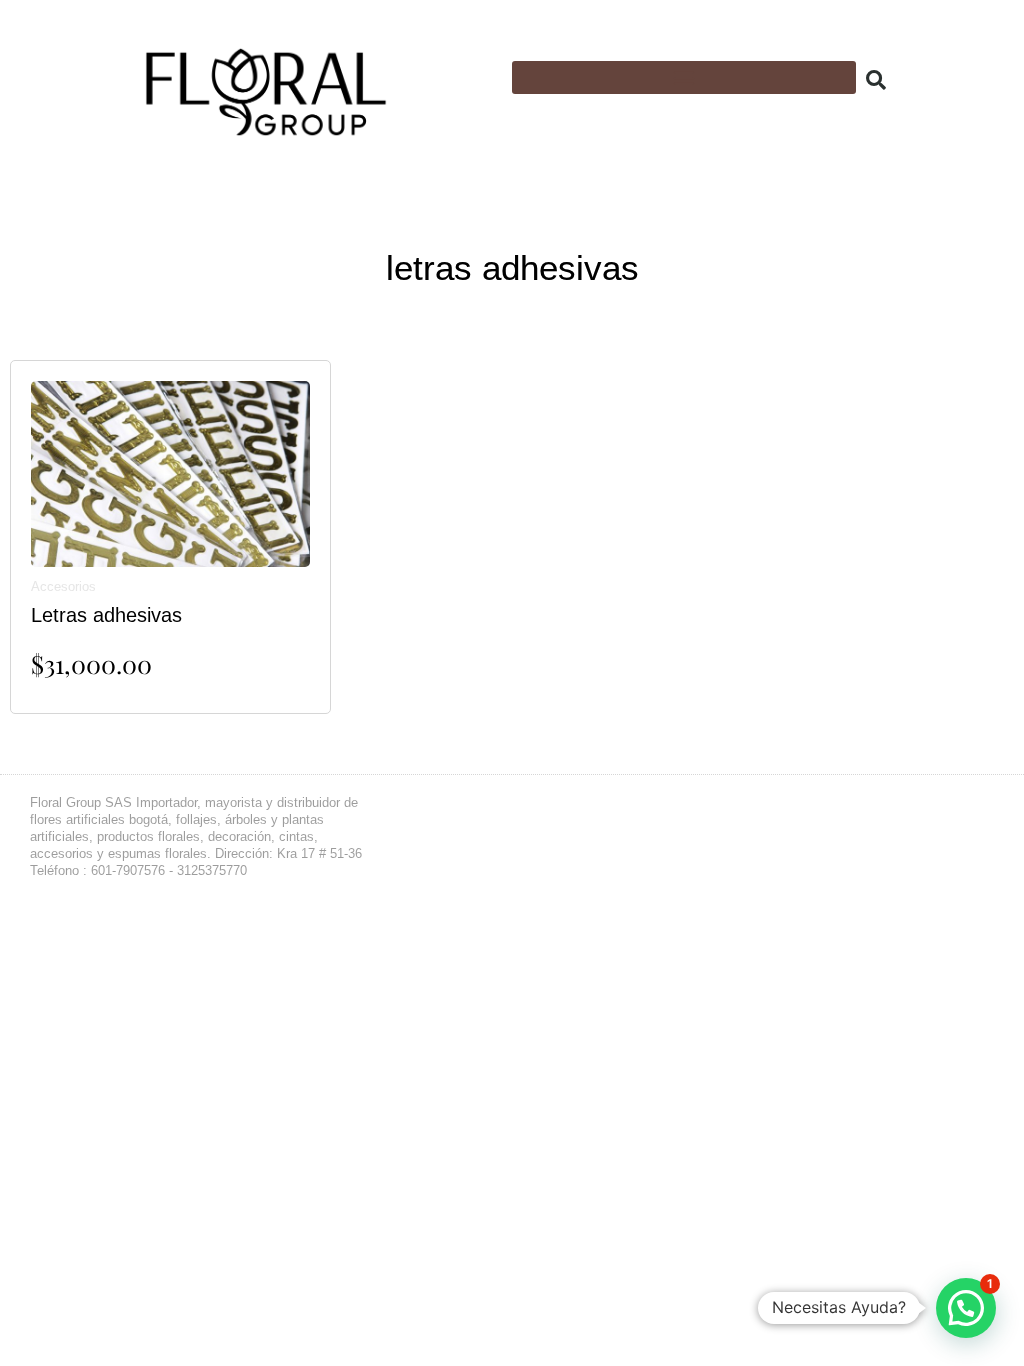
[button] (684, 77)
